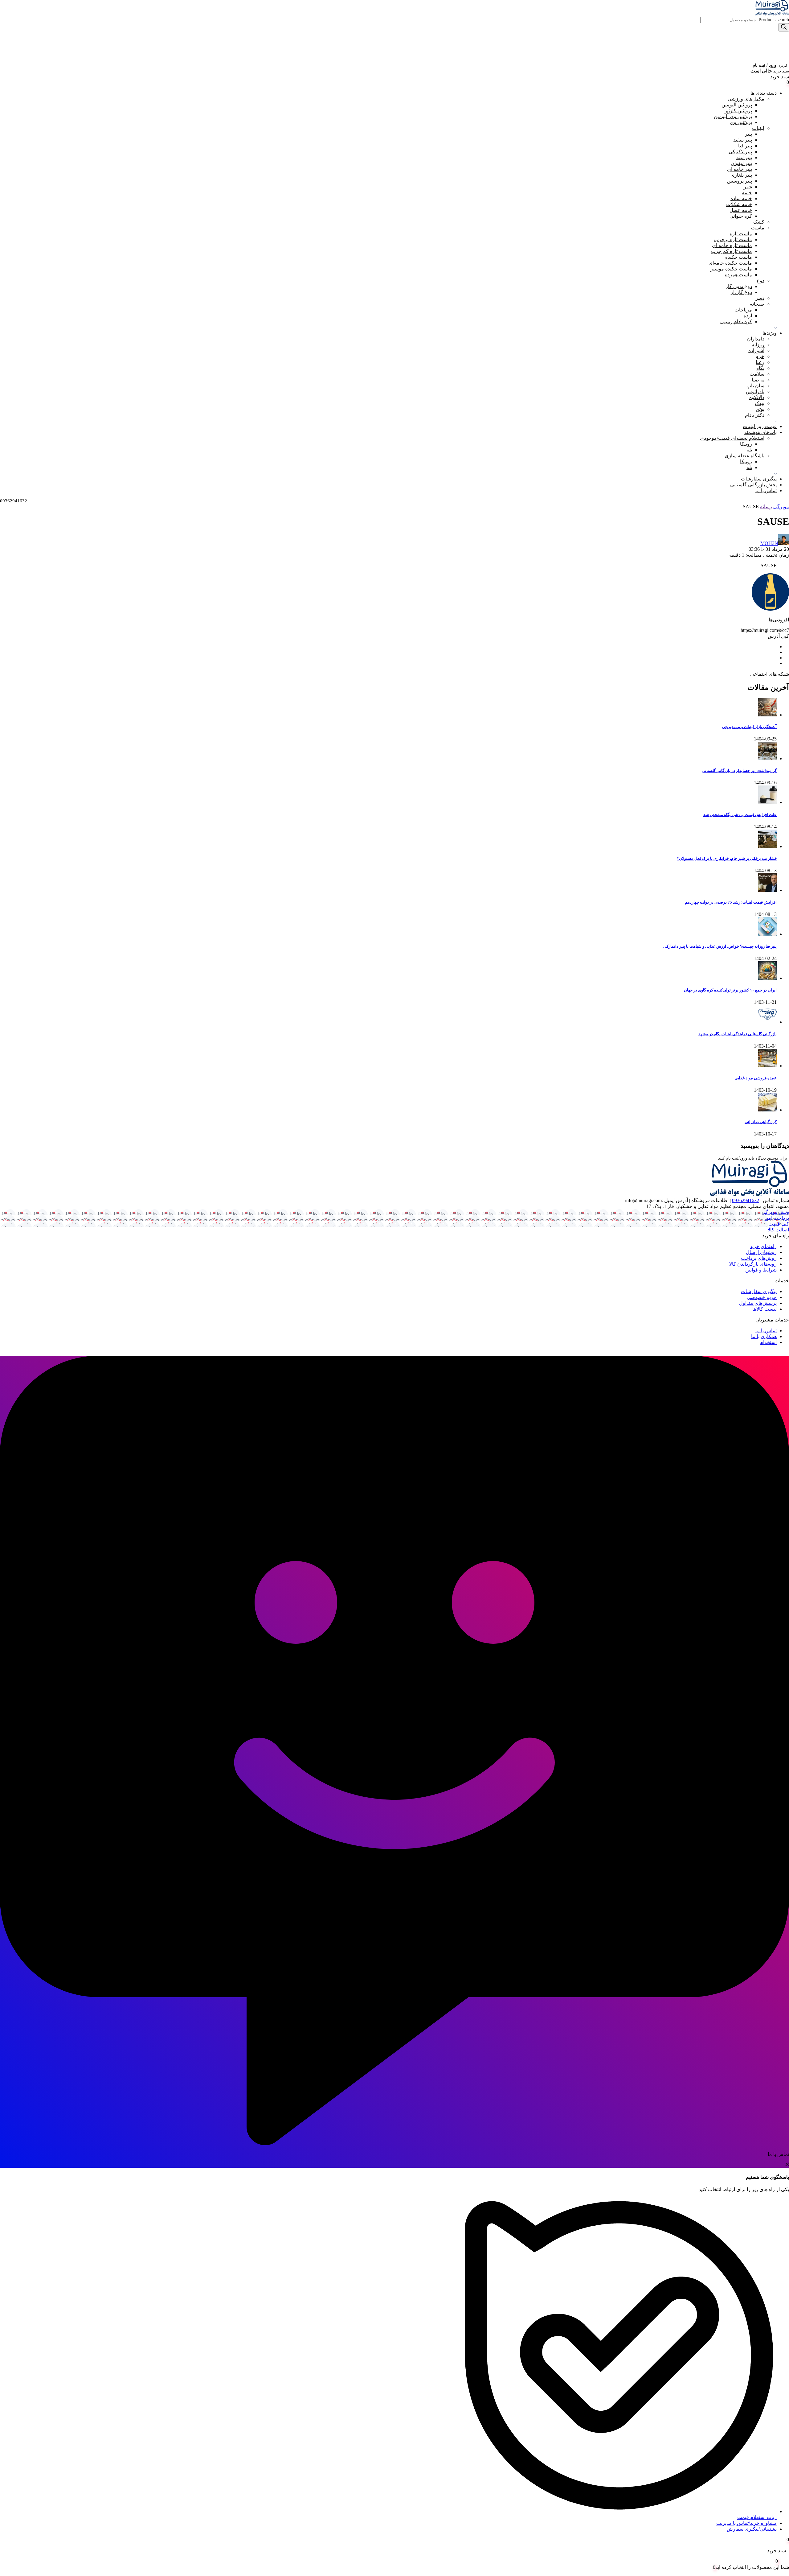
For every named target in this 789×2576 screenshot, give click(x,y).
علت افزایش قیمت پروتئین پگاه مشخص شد (740, 815)
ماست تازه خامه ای (732, 245)
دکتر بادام (755, 415)
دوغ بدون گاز (739, 286)
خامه (747, 193)
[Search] (784, 27)
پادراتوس (755, 392)
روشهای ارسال (761, 1252)
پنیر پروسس (740, 181)
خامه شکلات (739, 204)
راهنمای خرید (763, 1246)
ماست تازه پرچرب (733, 239)
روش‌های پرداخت (759, 1258)
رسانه (766, 507)
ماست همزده (738, 275)
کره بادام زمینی (736, 321)
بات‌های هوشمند (760, 432)
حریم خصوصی (762, 1297)
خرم (760, 356)
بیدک (760, 403)
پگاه (760, 368)
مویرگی (781, 507)
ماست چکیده (739, 257)
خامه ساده (741, 198)
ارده (748, 316)
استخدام (768, 1342)
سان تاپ (755, 386)
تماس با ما (766, 490)
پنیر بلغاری (741, 175)
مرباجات (743, 310)
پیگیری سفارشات (759, 479)
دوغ (760, 280)
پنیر (748, 134)
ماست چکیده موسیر (731, 269)
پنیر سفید (743, 140)
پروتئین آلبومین (737, 105)
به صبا (758, 380)
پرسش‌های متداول (758, 1303)
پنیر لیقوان (741, 163)
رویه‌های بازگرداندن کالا (753, 1264)
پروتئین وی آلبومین (733, 116)
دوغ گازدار (741, 292)
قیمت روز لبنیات (760, 426)
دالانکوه (757, 397)
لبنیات (758, 128)
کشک (759, 222)
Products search (773, 20)
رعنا (760, 362)
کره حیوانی (741, 216)
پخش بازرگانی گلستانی (753, 485)
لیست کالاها (764, 1309)
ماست (758, 228)
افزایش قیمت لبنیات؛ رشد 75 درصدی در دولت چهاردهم (731, 902)
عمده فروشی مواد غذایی (756, 1078)
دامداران (756, 339)
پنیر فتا (745, 146)
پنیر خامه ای (740, 169)
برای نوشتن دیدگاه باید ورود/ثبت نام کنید (753, 1158)
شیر (748, 187)
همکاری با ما (764, 1336)
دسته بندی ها (764, 93)
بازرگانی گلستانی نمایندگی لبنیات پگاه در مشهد (738, 1034)
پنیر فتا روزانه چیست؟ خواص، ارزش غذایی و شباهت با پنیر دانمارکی (720, 946)
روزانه (758, 345)
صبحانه (757, 304)
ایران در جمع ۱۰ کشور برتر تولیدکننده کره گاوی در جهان (730, 990)
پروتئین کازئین (738, 111)
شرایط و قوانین (761, 1270)
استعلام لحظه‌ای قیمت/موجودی (732, 438)
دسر (760, 298)
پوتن (760, 409)
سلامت (757, 374)
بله (749, 450)
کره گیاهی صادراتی (761, 1122)
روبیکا (746, 444)
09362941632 (746, 1200)
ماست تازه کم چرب (732, 251)
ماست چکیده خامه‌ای (730, 263)
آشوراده (756, 350)
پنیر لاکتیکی (740, 152)
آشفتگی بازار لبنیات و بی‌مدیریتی (749, 727)
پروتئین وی (741, 122)
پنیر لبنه (744, 157)
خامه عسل (741, 210)
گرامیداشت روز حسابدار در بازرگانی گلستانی (739, 771)
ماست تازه (741, 234)
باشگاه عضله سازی (744, 456)
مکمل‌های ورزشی (746, 99)
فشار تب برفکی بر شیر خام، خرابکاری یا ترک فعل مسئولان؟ (727, 858)
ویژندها (770, 333)
